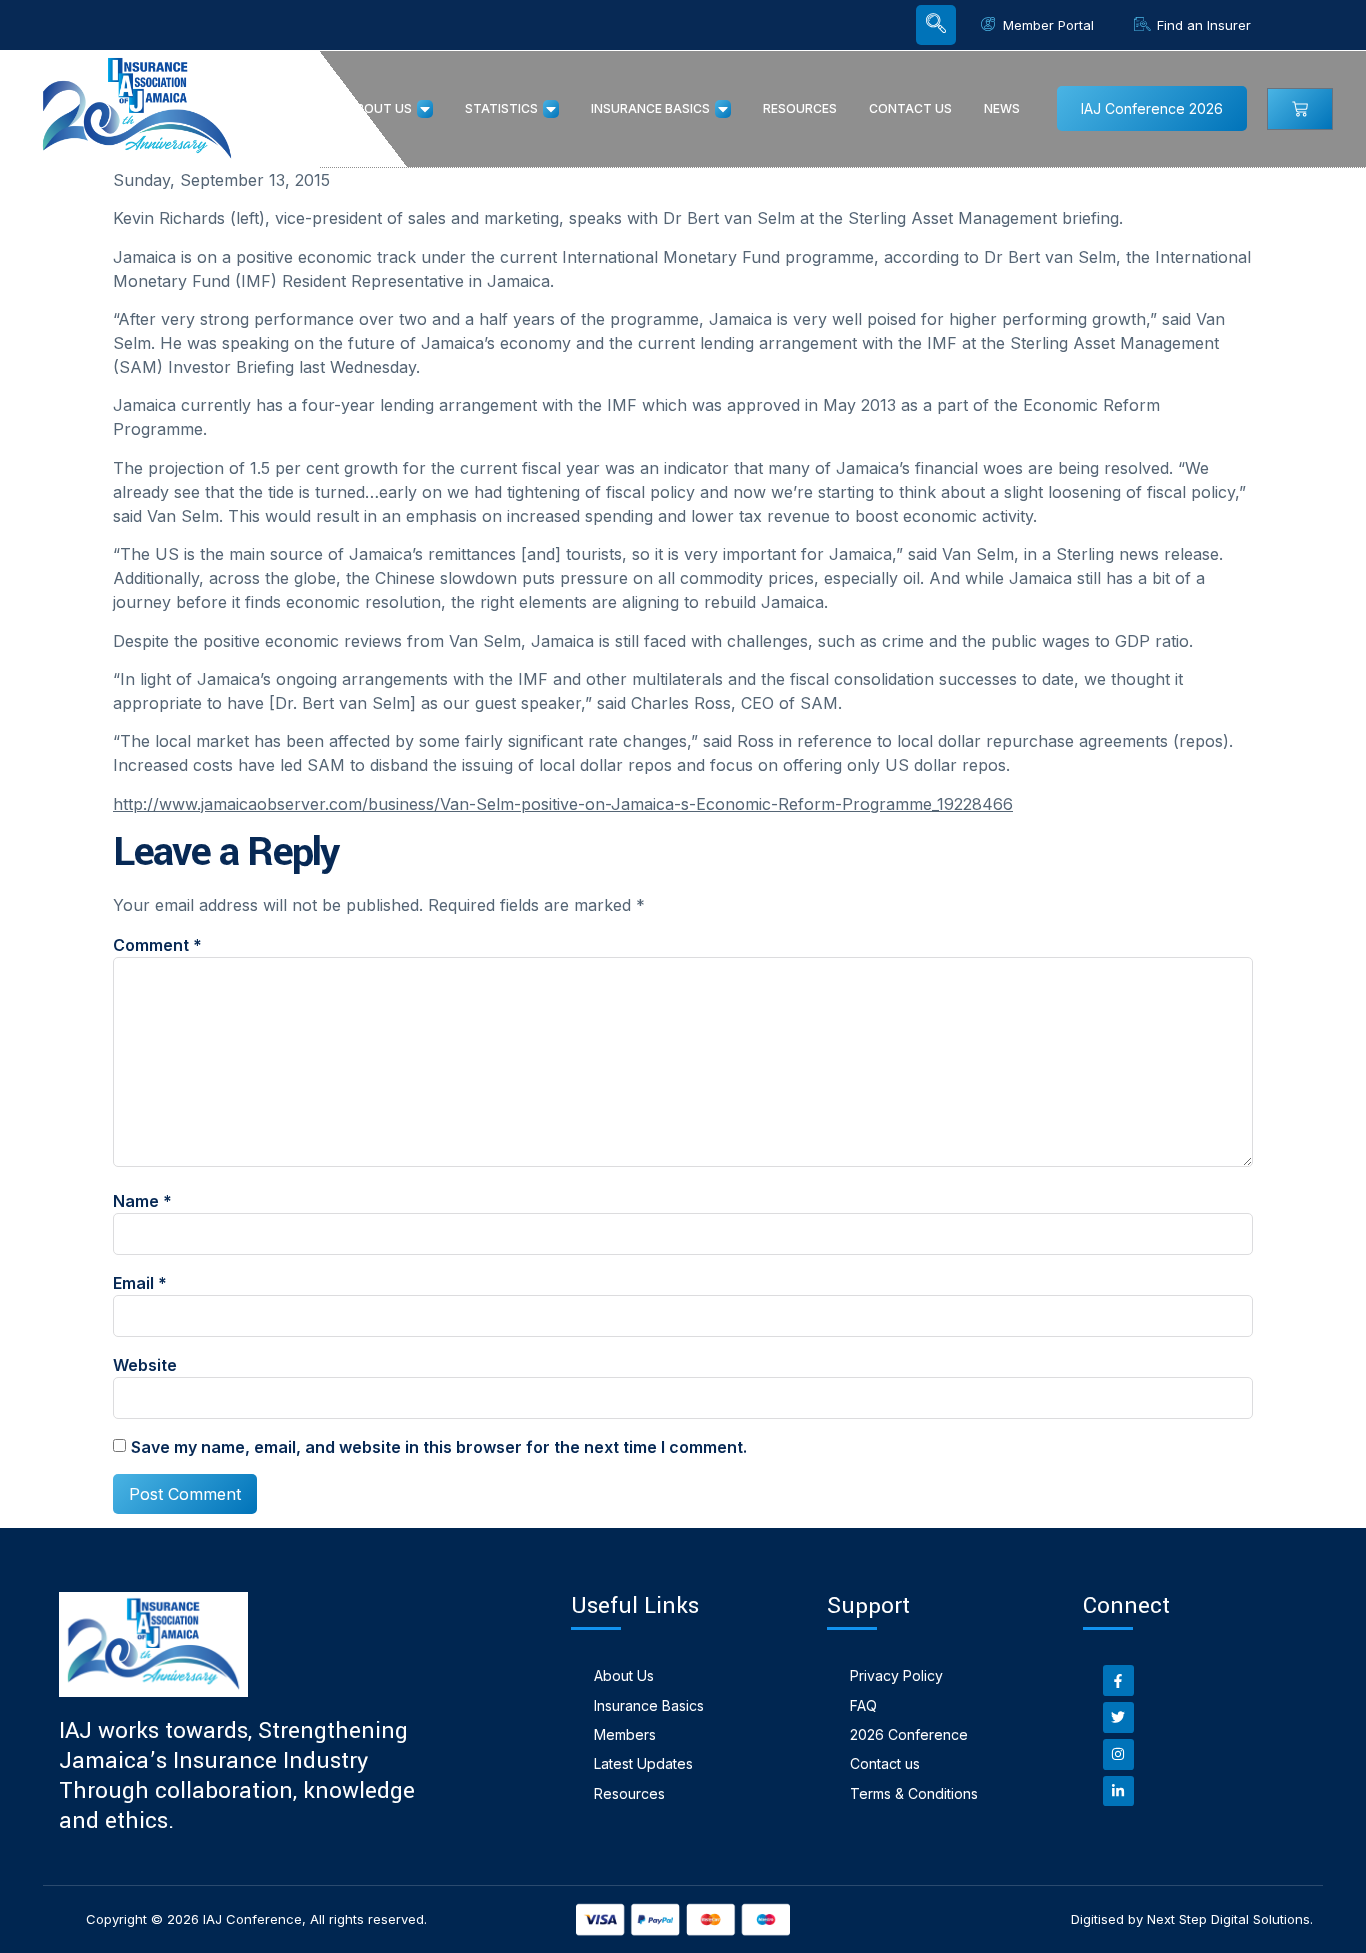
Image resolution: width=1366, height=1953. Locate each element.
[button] (936, 25)
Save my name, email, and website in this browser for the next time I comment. (439, 1447)
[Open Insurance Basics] (723, 109)
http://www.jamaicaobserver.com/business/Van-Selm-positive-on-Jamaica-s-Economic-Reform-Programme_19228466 (563, 804)
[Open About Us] (425, 109)
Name (142, 1201)
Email (140, 1283)
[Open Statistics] (551, 109)
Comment (157, 945)
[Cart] (1300, 109)
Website (145, 1365)
